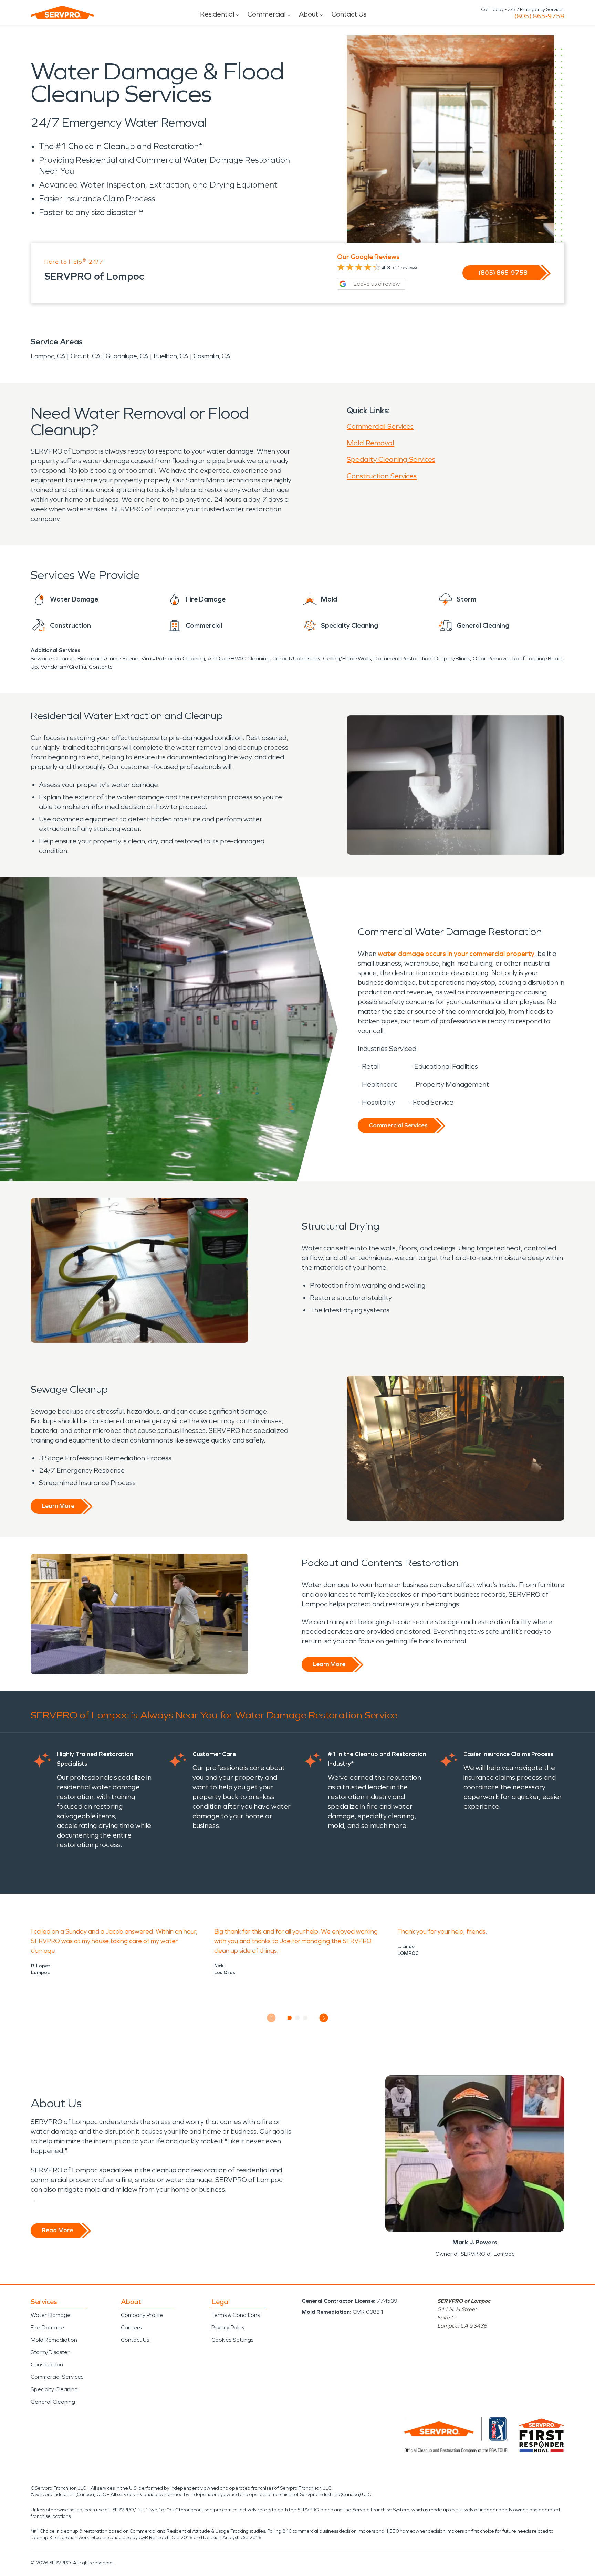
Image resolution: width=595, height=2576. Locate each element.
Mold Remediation (54, 2340)
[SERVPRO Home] (62, 12)
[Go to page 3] (306, 2018)
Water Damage (51, 2315)
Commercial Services (380, 426)
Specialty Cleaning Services (391, 459)
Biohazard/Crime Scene (108, 658)
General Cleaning (53, 2402)
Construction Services (382, 476)
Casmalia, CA (212, 356)
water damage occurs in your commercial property (456, 954)
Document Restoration (403, 658)
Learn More (58, 1506)
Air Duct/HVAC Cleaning (239, 658)
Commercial (267, 14)
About (309, 14)
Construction (47, 2365)
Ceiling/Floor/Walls (347, 658)
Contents (101, 667)
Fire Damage (47, 2327)
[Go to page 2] (298, 2018)
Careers (131, 2327)
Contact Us (349, 14)
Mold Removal (370, 443)
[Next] (324, 2018)
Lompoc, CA (48, 356)
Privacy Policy (228, 2327)
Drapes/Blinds (452, 658)
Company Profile (142, 2315)
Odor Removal (491, 658)
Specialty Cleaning (54, 2389)
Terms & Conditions (236, 2315)
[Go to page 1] (290, 2018)
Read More (57, 2230)
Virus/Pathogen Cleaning (173, 658)
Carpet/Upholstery (296, 658)
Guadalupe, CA (127, 356)
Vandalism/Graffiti (63, 667)
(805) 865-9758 (539, 16)
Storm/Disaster (50, 2352)
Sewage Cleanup (53, 658)
